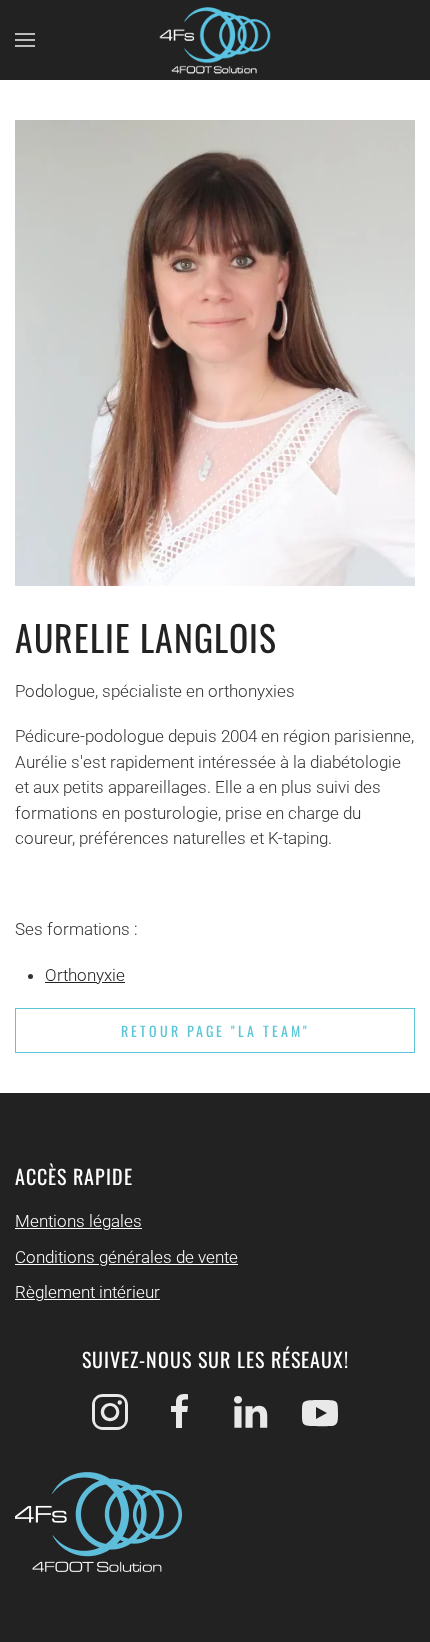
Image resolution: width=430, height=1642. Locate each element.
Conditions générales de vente (126, 1257)
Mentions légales (78, 1221)
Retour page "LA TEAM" (215, 1030)
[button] (25, 40)
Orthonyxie (85, 975)
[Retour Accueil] (215, 40)
